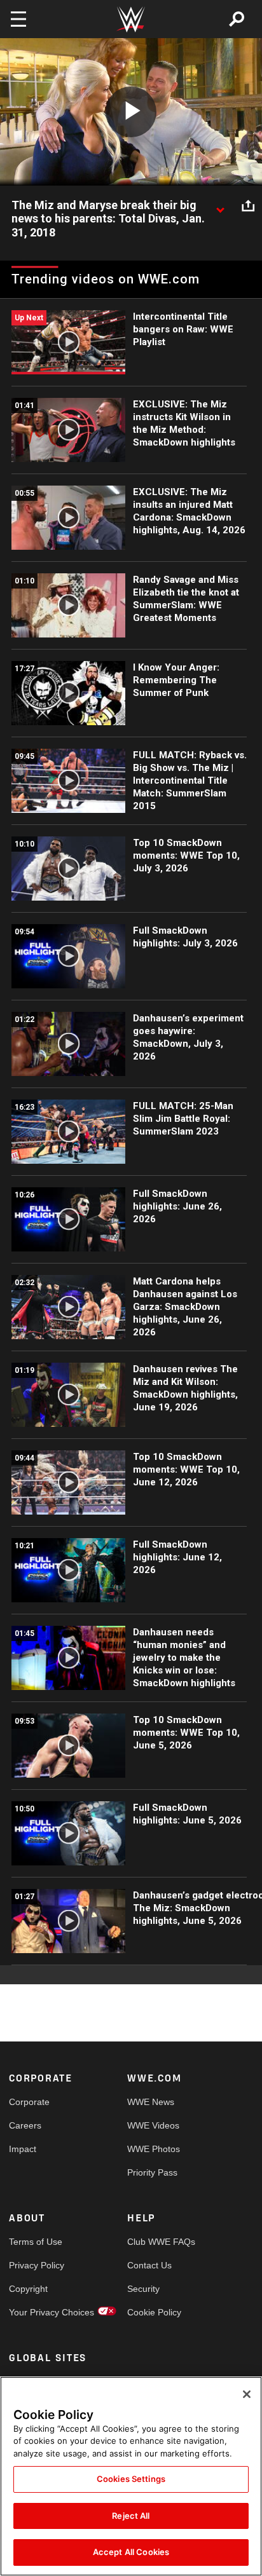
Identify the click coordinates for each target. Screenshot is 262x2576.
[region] (131, 2476)
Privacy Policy (37, 2265)
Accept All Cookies (131, 2552)
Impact (23, 2149)
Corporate (29, 2102)
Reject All (131, 2516)
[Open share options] (248, 206)
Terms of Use (36, 2242)
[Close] (247, 2394)
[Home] (131, 19)
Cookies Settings (131, 2479)
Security (143, 2289)
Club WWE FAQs (157, 2242)
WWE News (151, 2102)
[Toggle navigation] (18, 19)
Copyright (28, 2289)
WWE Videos (153, 2125)
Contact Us (149, 2265)
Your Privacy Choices (38, 2312)
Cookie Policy (154, 2312)
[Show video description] (220, 206)
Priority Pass (152, 2172)
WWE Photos (154, 2149)
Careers (25, 2125)
